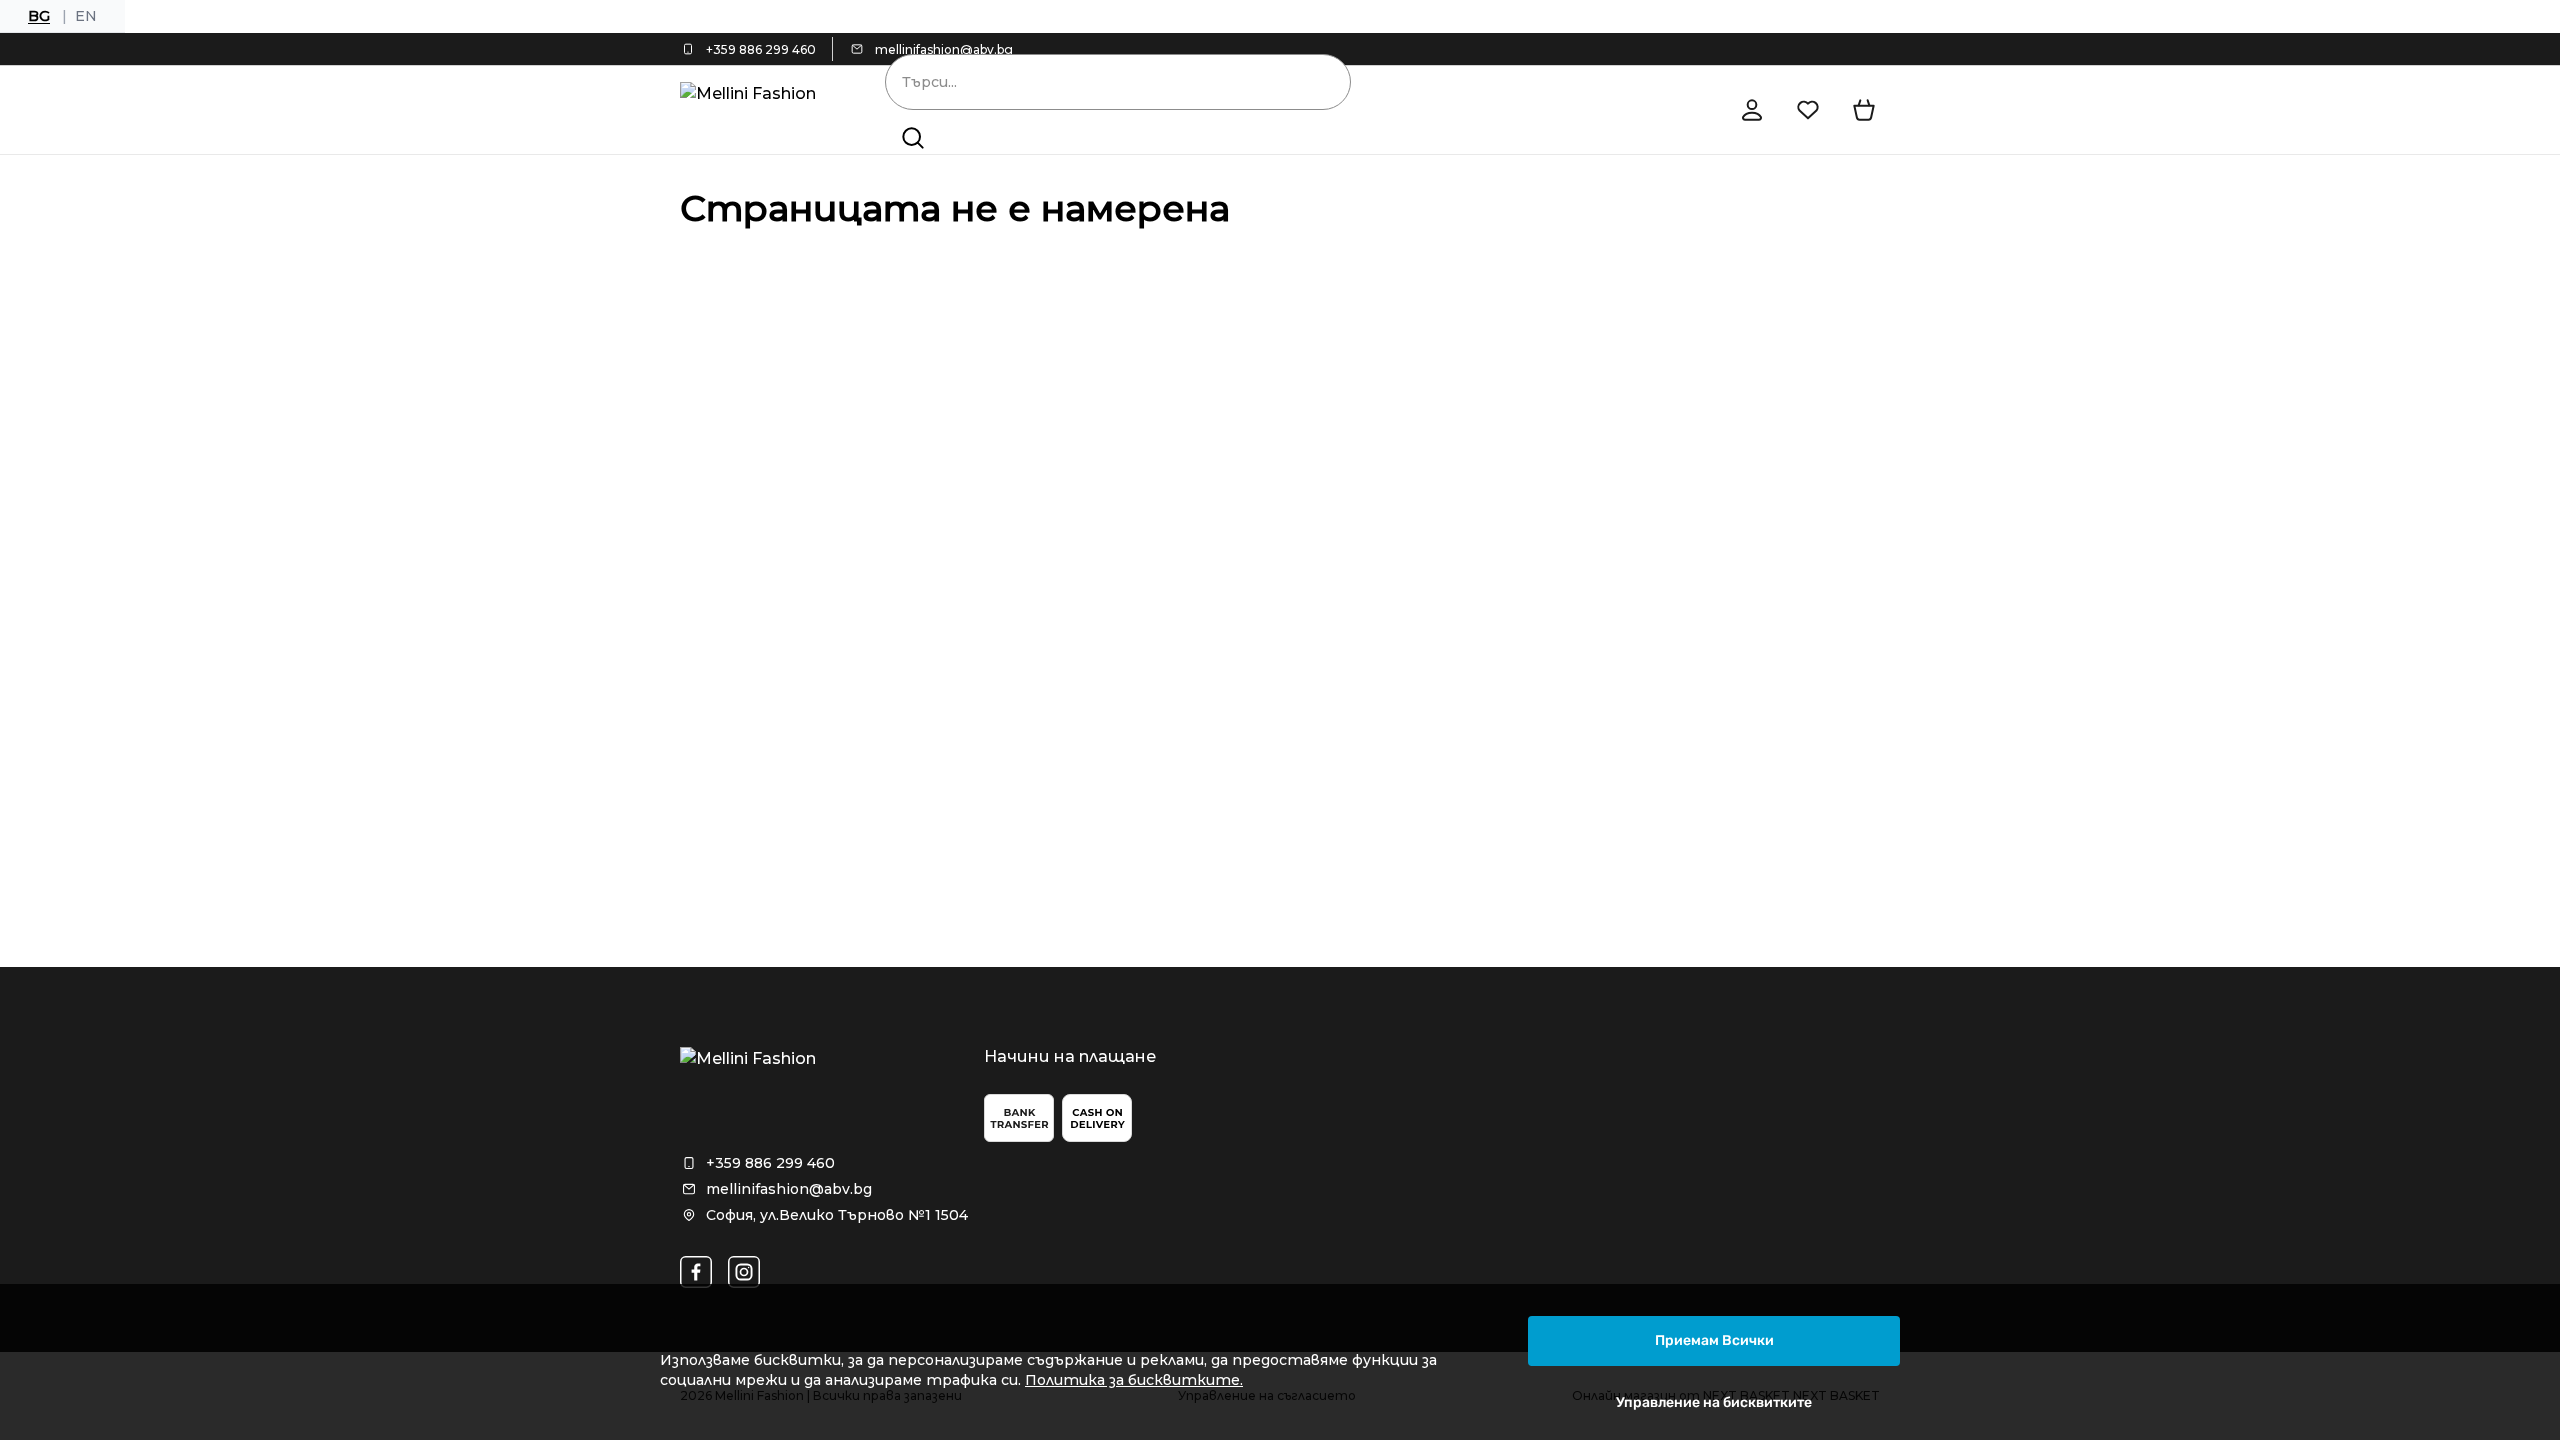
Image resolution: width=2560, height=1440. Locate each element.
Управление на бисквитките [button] (1714, 1402)
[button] (913, 138)
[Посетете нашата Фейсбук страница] (696, 1272)
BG (39, 16)
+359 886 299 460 (761, 49)
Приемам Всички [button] (1714, 1340)
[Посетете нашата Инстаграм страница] (744, 1272)
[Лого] (754, 110)
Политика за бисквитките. (1134, 1380)
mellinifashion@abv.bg (944, 49)
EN (86, 16)
